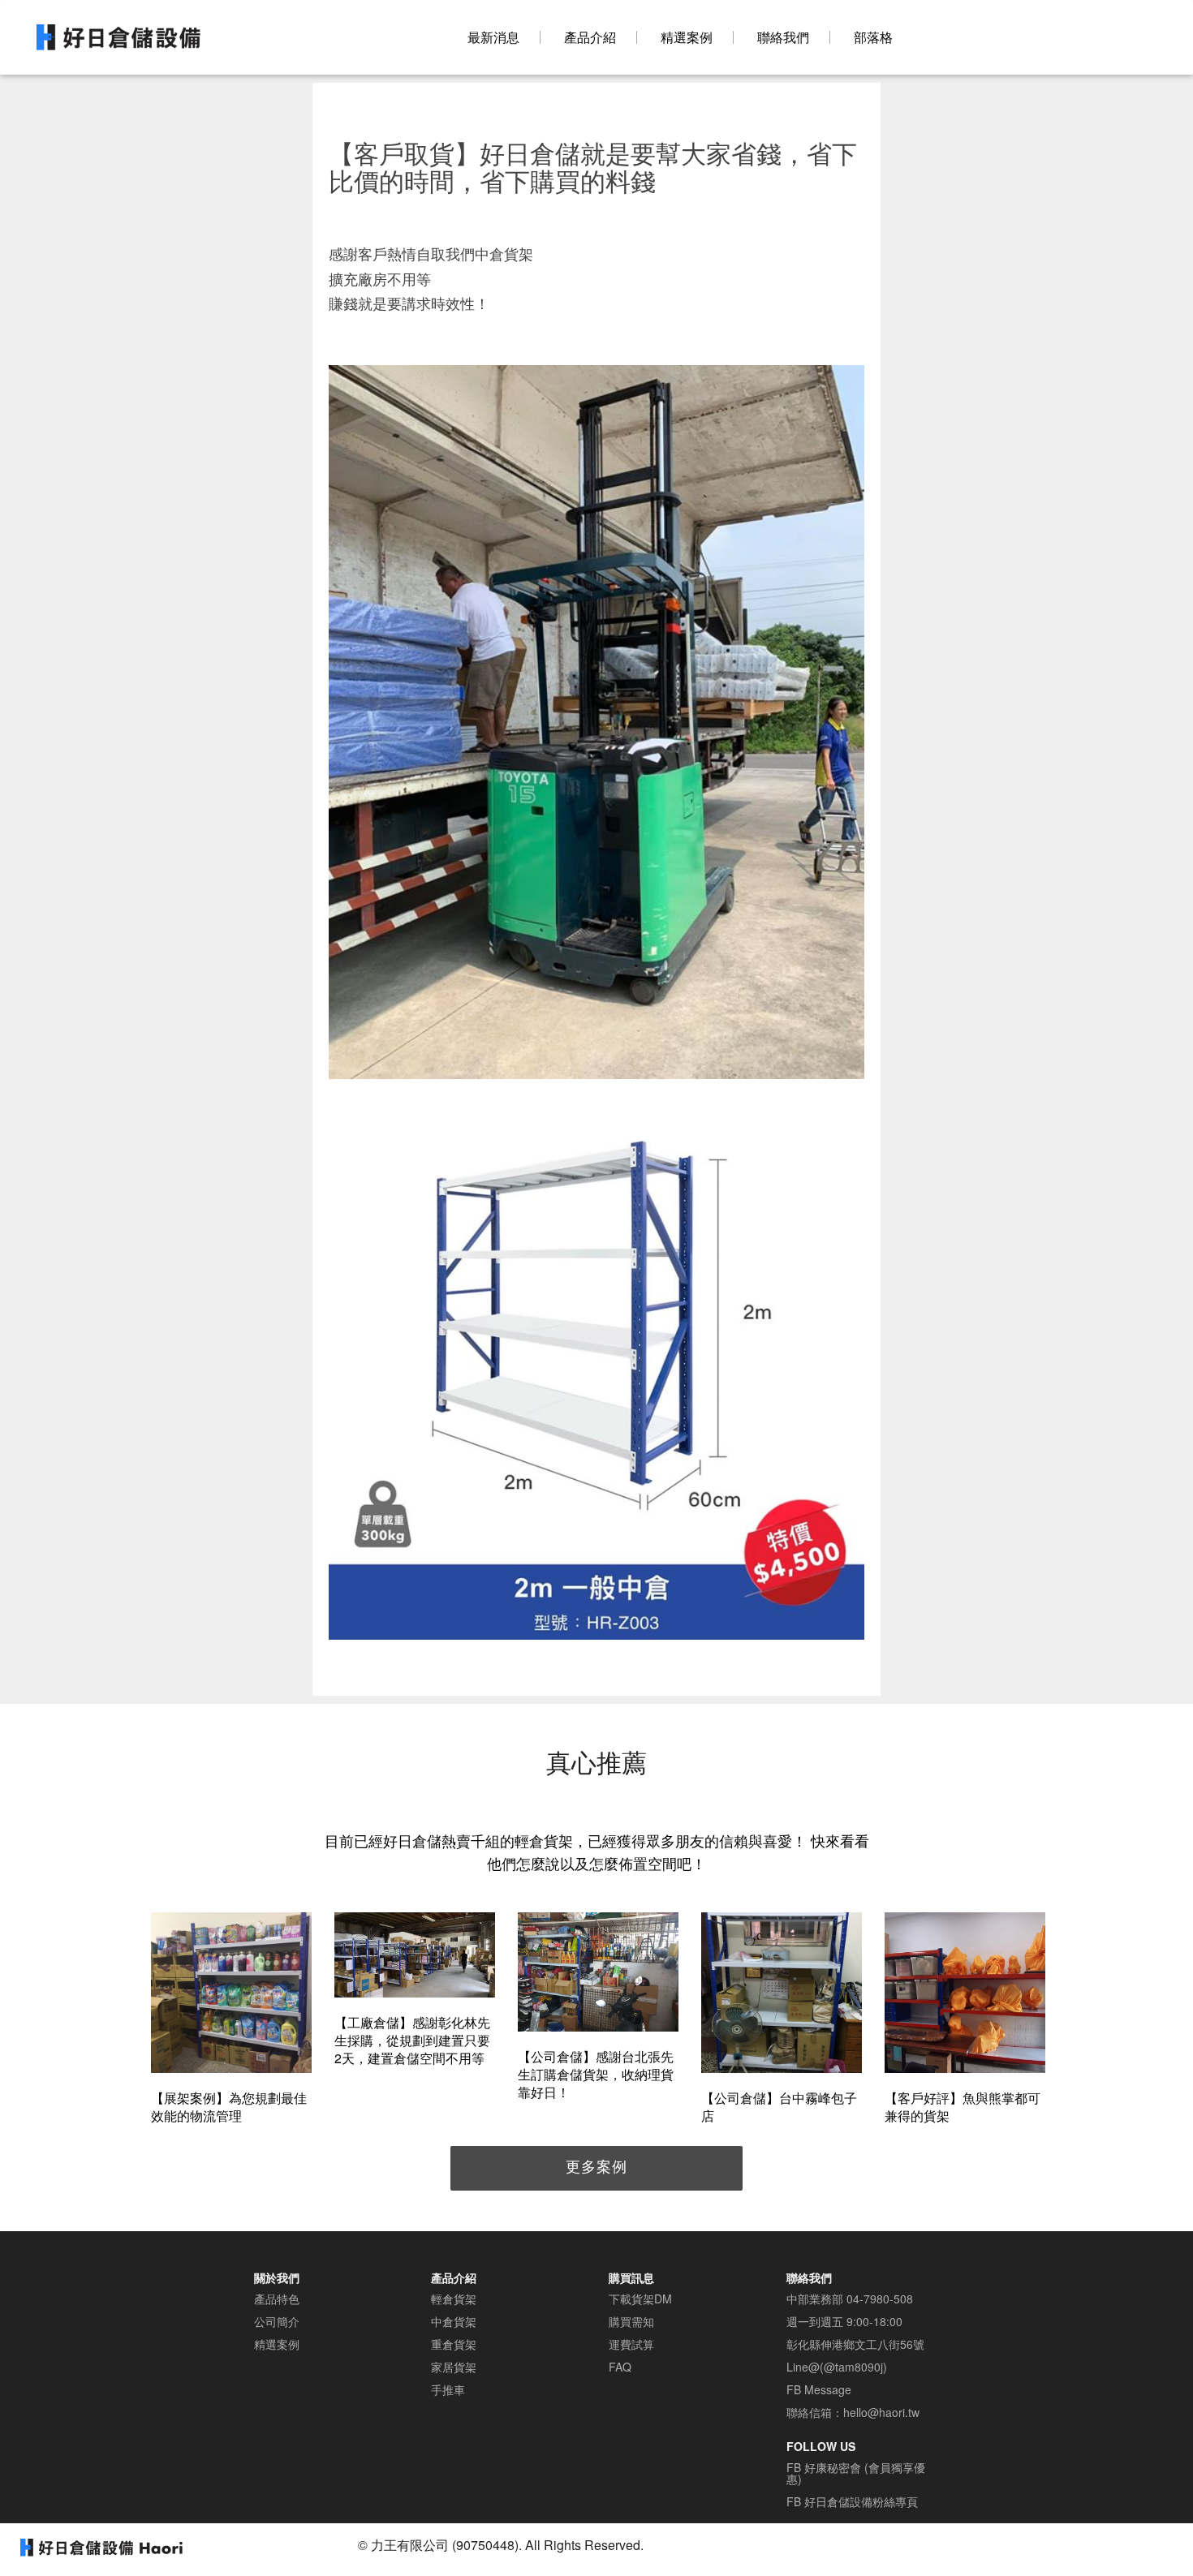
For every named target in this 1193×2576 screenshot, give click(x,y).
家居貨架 (454, 2367)
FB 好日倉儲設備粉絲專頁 (852, 2501)
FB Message (819, 2389)
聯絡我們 (783, 37)
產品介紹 (590, 37)
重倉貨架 (454, 2344)
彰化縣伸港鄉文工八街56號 (855, 2344)
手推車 (448, 2389)
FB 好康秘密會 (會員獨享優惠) (856, 2473)
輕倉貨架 (454, 2299)
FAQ (620, 2367)
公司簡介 (277, 2321)
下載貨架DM (640, 2299)
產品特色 (277, 2299)
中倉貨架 (454, 2321)
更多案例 (596, 2165)
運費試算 (631, 2344)
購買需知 (631, 2321)
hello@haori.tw (881, 2412)
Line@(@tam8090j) (837, 2367)
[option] (231, 2021)
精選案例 (687, 37)
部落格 (873, 37)
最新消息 (493, 37)
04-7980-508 (880, 2299)
